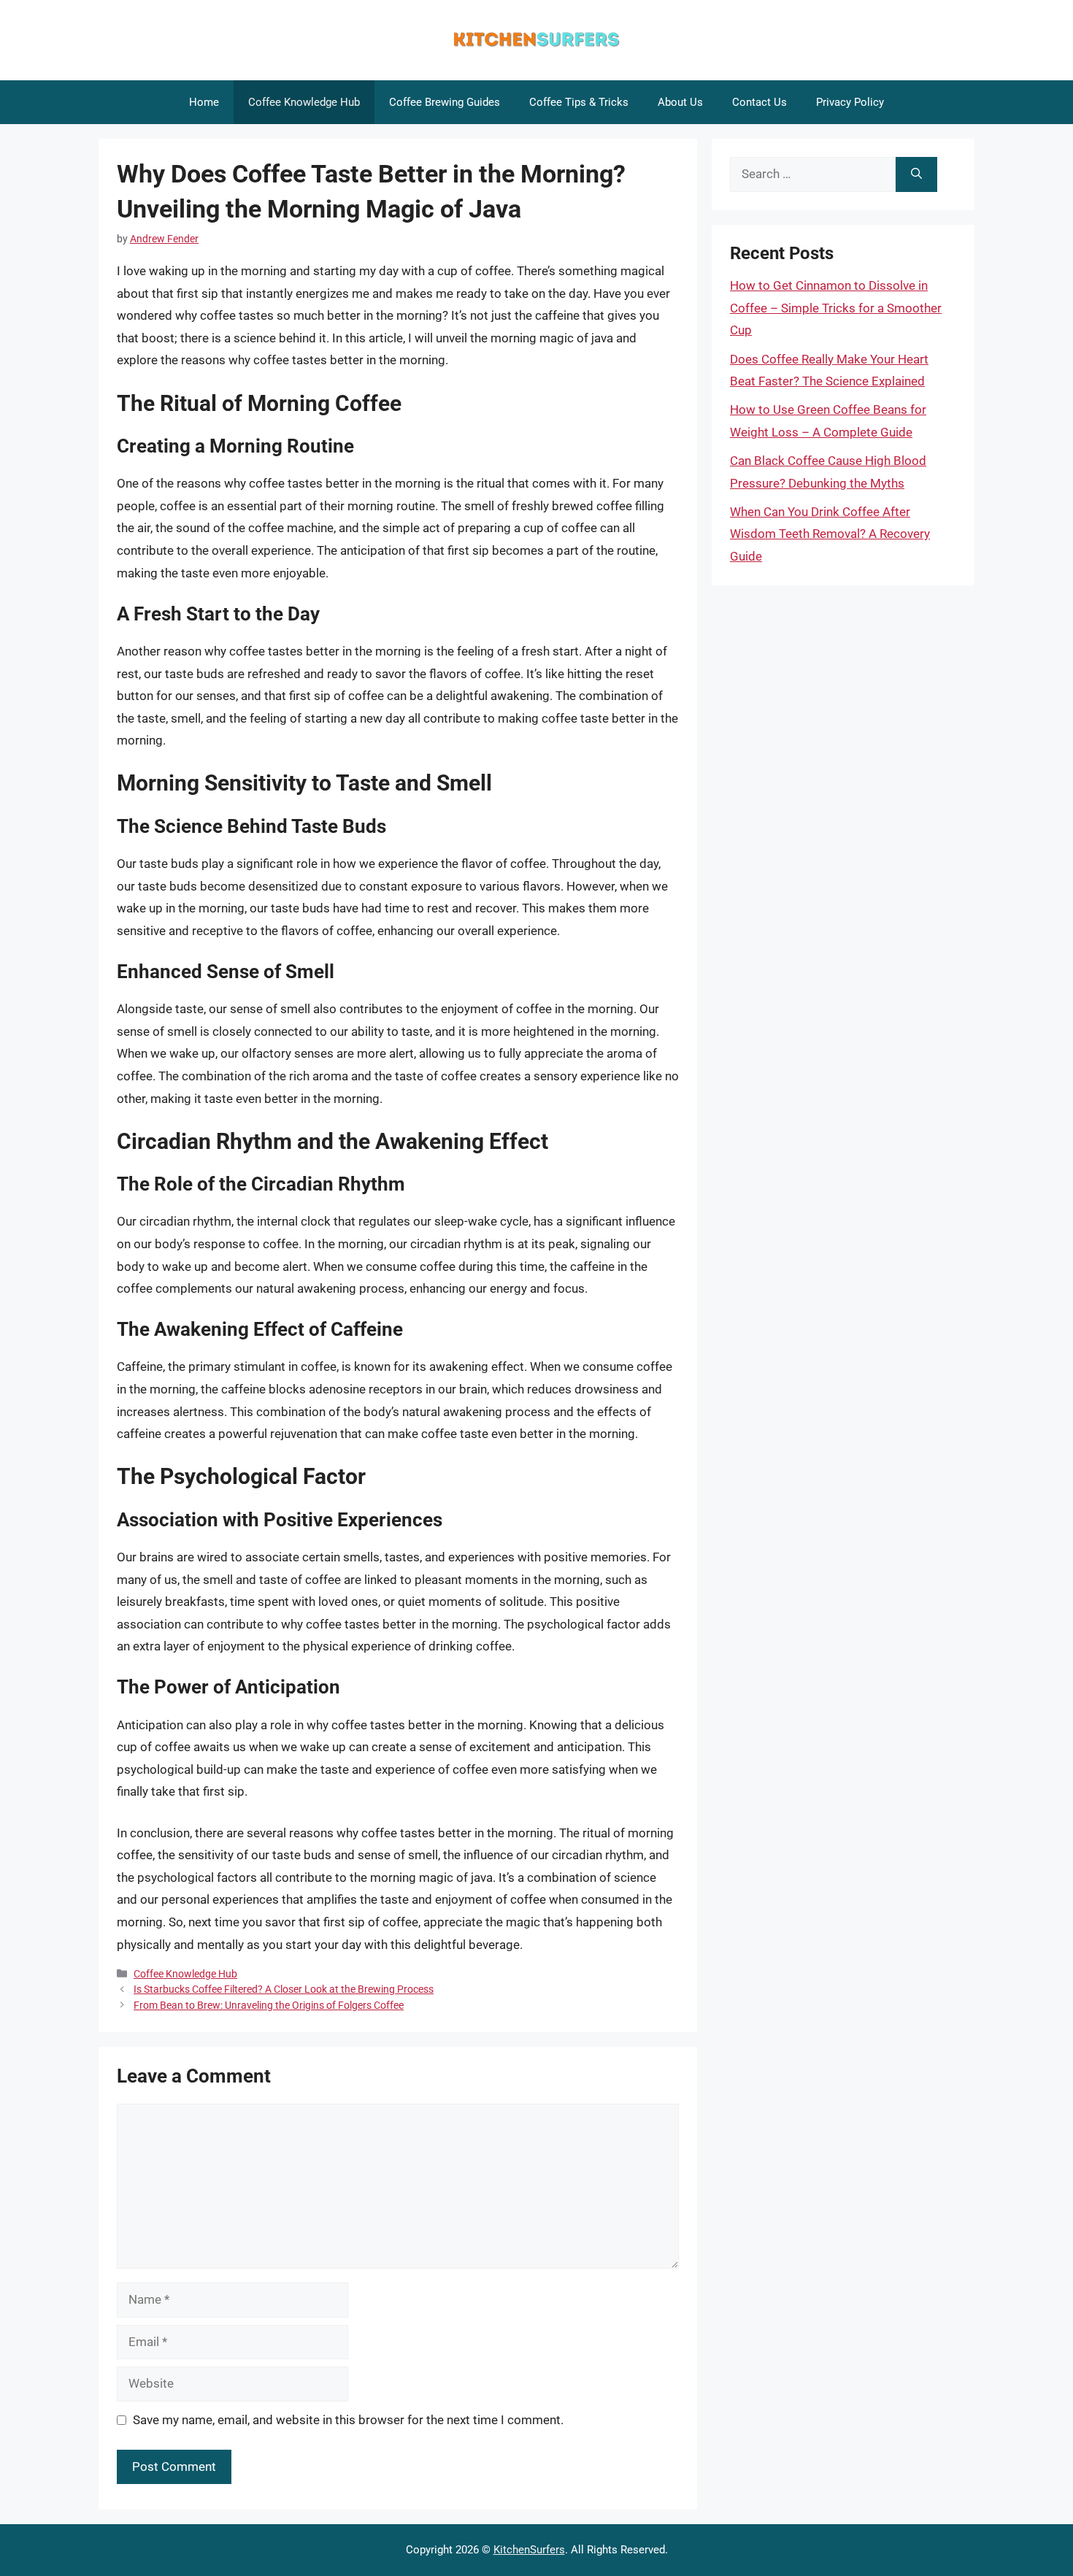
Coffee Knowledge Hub (304, 102)
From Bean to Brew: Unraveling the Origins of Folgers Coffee (269, 2006)
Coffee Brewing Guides (445, 102)
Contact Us (759, 102)
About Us (680, 102)
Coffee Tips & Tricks (579, 102)
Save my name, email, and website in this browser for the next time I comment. (348, 2420)
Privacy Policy (850, 102)
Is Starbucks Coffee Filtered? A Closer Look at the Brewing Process (284, 1989)
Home (204, 102)
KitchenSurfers (529, 2550)
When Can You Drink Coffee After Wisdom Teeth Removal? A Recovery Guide (830, 534)
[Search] (916, 174)
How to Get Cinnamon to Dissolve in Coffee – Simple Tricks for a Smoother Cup (836, 308)
